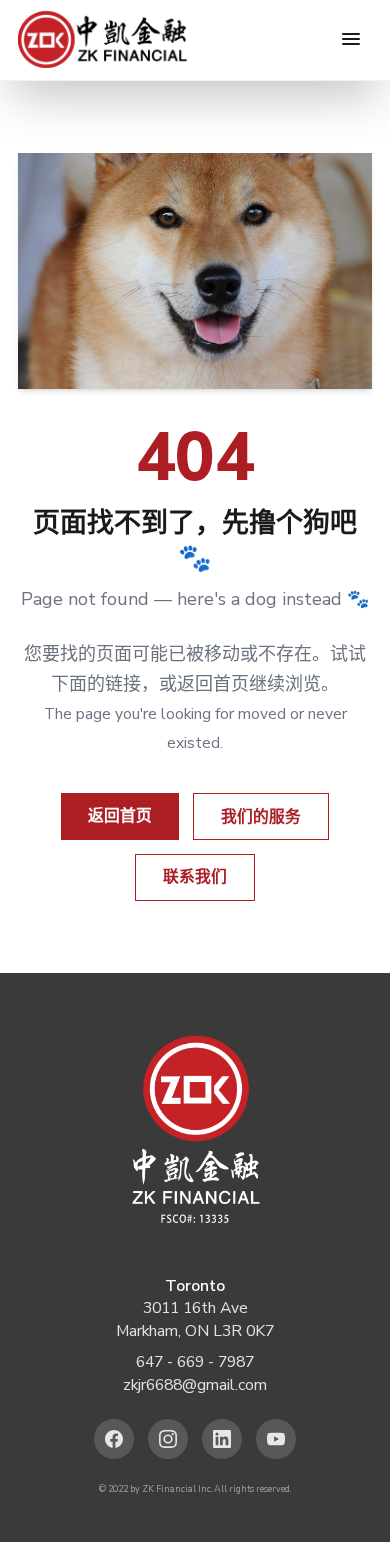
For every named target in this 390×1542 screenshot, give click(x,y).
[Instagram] (168, 1439)
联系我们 (195, 877)
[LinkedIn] (222, 1439)
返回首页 (120, 816)
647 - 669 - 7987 (195, 1362)
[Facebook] (114, 1439)
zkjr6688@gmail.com (195, 1385)
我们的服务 (261, 817)
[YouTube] (276, 1439)
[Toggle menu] (351, 39)
